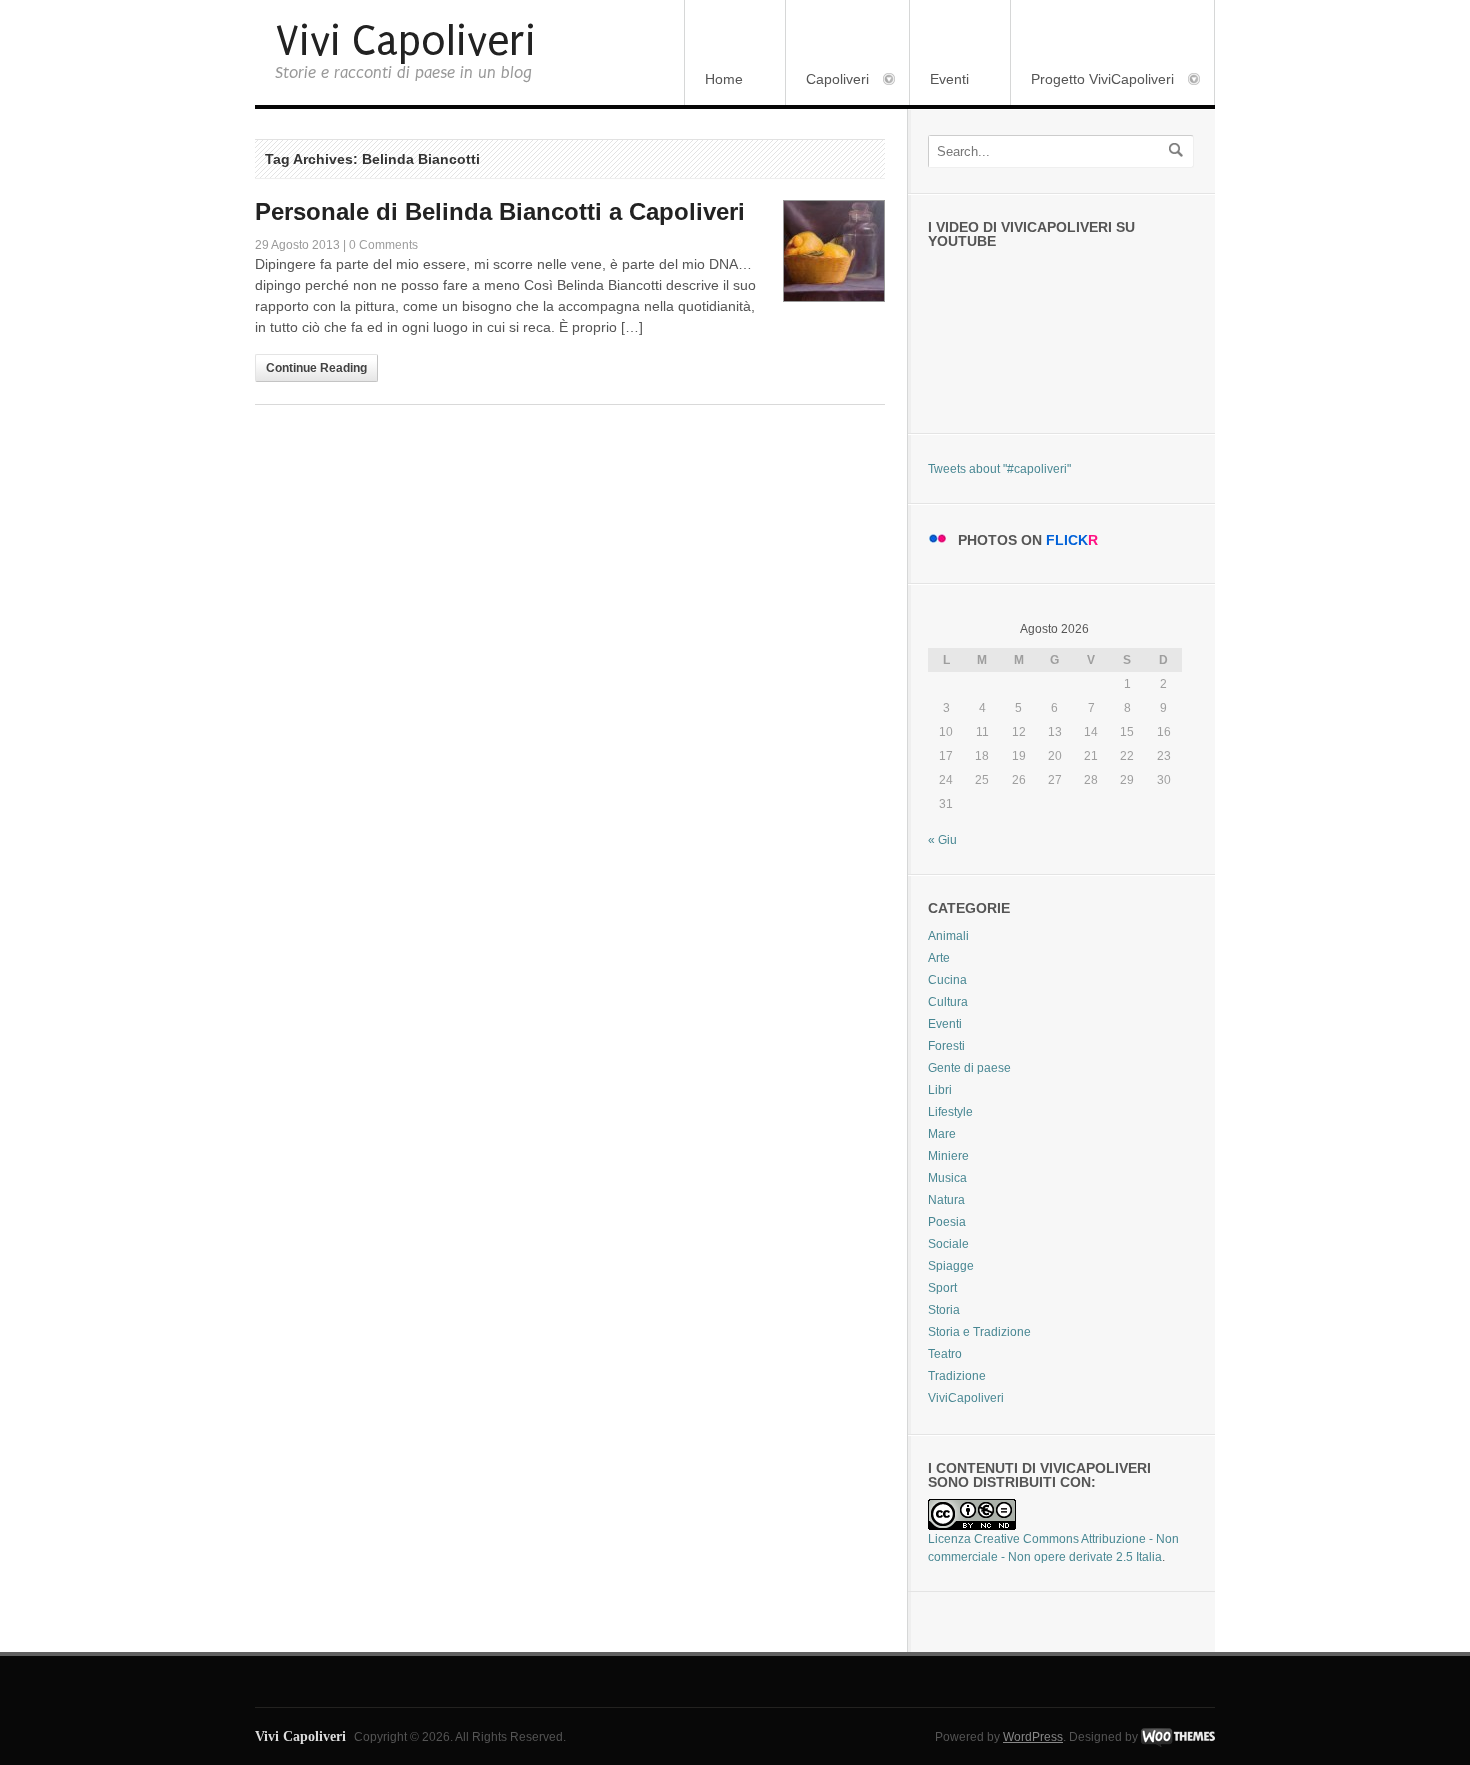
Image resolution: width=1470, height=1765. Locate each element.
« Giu (942, 840)
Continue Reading (316, 368)
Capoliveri (827, 80)
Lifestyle (950, 1112)
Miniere (948, 1156)
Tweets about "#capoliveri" (999, 469)
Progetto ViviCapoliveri (1092, 80)
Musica (947, 1178)
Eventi (949, 79)
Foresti (946, 1046)
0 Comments (383, 245)
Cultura (948, 1002)
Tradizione (957, 1376)
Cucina (947, 980)
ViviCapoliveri (966, 1398)
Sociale (948, 1244)
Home (724, 79)
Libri (940, 1090)
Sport (942, 1288)
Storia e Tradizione (979, 1332)
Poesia (947, 1222)
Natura (946, 1200)
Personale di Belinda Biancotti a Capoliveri (500, 211)
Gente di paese (969, 1068)
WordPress (1033, 1737)
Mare (942, 1134)
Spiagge (951, 1266)
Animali (948, 936)
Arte (939, 958)
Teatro (945, 1354)
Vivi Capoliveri (405, 41)
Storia (944, 1310)
